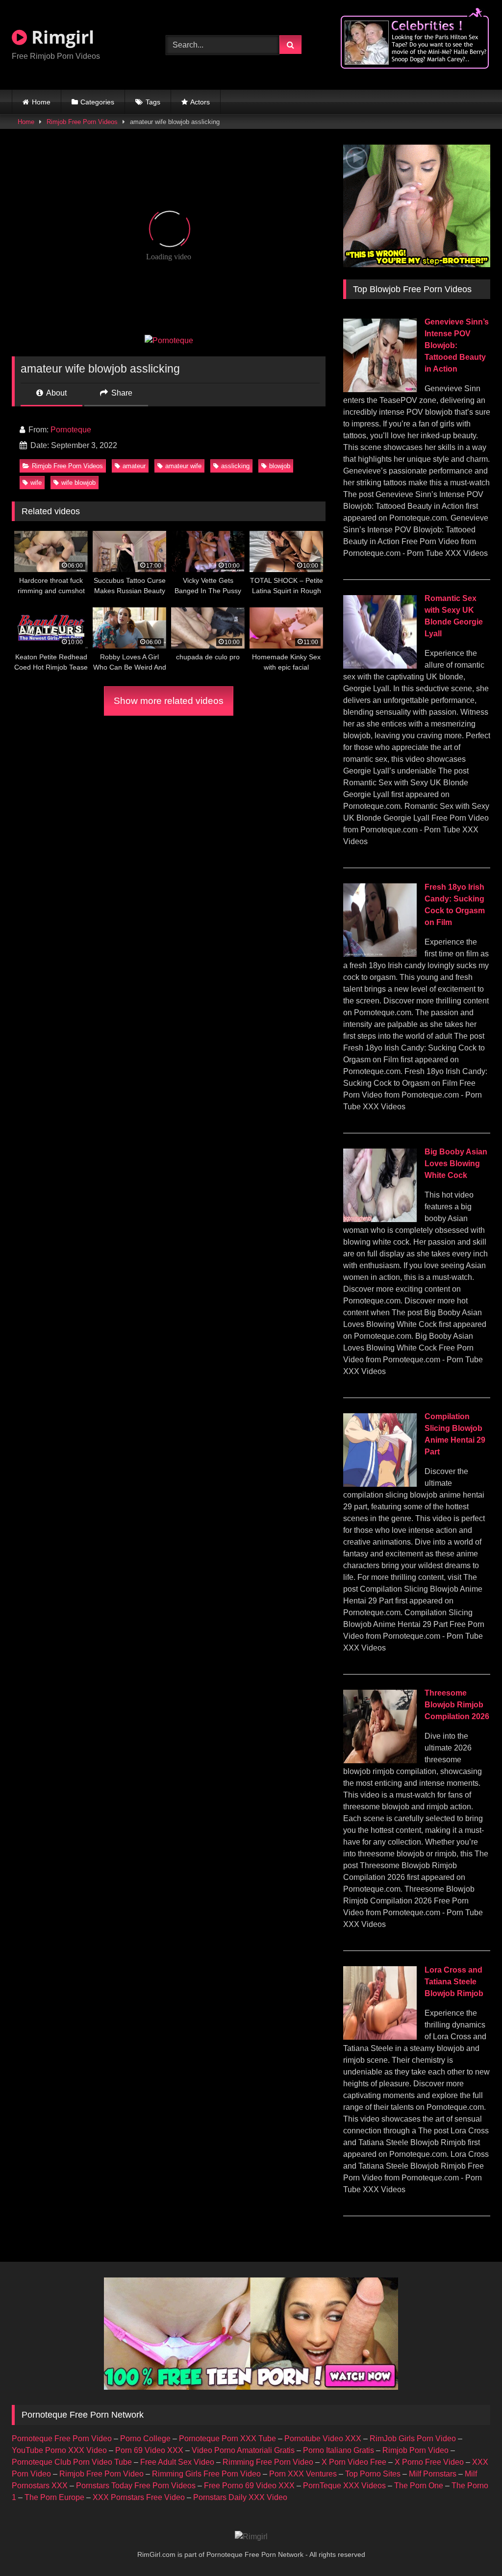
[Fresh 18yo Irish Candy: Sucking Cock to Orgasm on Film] (380, 954)
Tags (153, 102)
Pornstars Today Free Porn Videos (136, 2486)
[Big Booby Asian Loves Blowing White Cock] (380, 1219)
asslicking (235, 466)
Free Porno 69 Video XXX (249, 2486)
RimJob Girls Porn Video (413, 2438)
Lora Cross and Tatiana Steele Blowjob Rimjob (454, 1982)
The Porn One (419, 2486)
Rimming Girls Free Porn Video (206, 2474)
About (56, 393)
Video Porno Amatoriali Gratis (243, 2450)
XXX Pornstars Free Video (139, 2497)
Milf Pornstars (433, 2474)
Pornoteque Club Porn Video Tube (72, 2462)
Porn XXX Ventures (303, 2474)
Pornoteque (71, 430)
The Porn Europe (54, 2497)
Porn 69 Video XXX (149, 2450)
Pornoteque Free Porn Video (62, 2438)
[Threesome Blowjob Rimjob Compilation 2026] (380, 1761)
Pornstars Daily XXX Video (240, 2497)
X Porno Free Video (429, 2462)
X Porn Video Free (354, 2462)
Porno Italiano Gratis (339, 2450)
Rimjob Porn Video (415, 2450)
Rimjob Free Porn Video (101, 2474)
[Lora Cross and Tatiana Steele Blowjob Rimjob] (380, 2037)
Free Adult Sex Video (177, 2462)
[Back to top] (472, 2547)
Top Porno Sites (373, 2474)
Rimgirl (61, 37)
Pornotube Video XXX (323, 2438)
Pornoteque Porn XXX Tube (227, 2438)
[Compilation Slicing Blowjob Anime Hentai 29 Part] (380, 1484)
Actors (200, 102)
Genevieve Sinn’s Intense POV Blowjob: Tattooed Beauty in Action (457, 345)
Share (121, 393)
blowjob (280, 466)
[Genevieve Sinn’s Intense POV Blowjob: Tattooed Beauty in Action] (380, 389)
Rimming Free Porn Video (268, 2462)
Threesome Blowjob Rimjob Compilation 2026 (457, 1705)
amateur (134, 466)
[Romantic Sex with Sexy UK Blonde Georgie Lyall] (380, 666)
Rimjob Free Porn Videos (82, 122)
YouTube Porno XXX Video (59, 2450)
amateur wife (183, 466)
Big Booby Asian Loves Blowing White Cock (456, 1163)
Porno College (145, 2438)
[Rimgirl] (251, 2537)
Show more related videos (169, 701)
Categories (97, 102)
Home (41, 102)
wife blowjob (78, 483)
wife (36, 483)
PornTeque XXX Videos (344, 2486)
